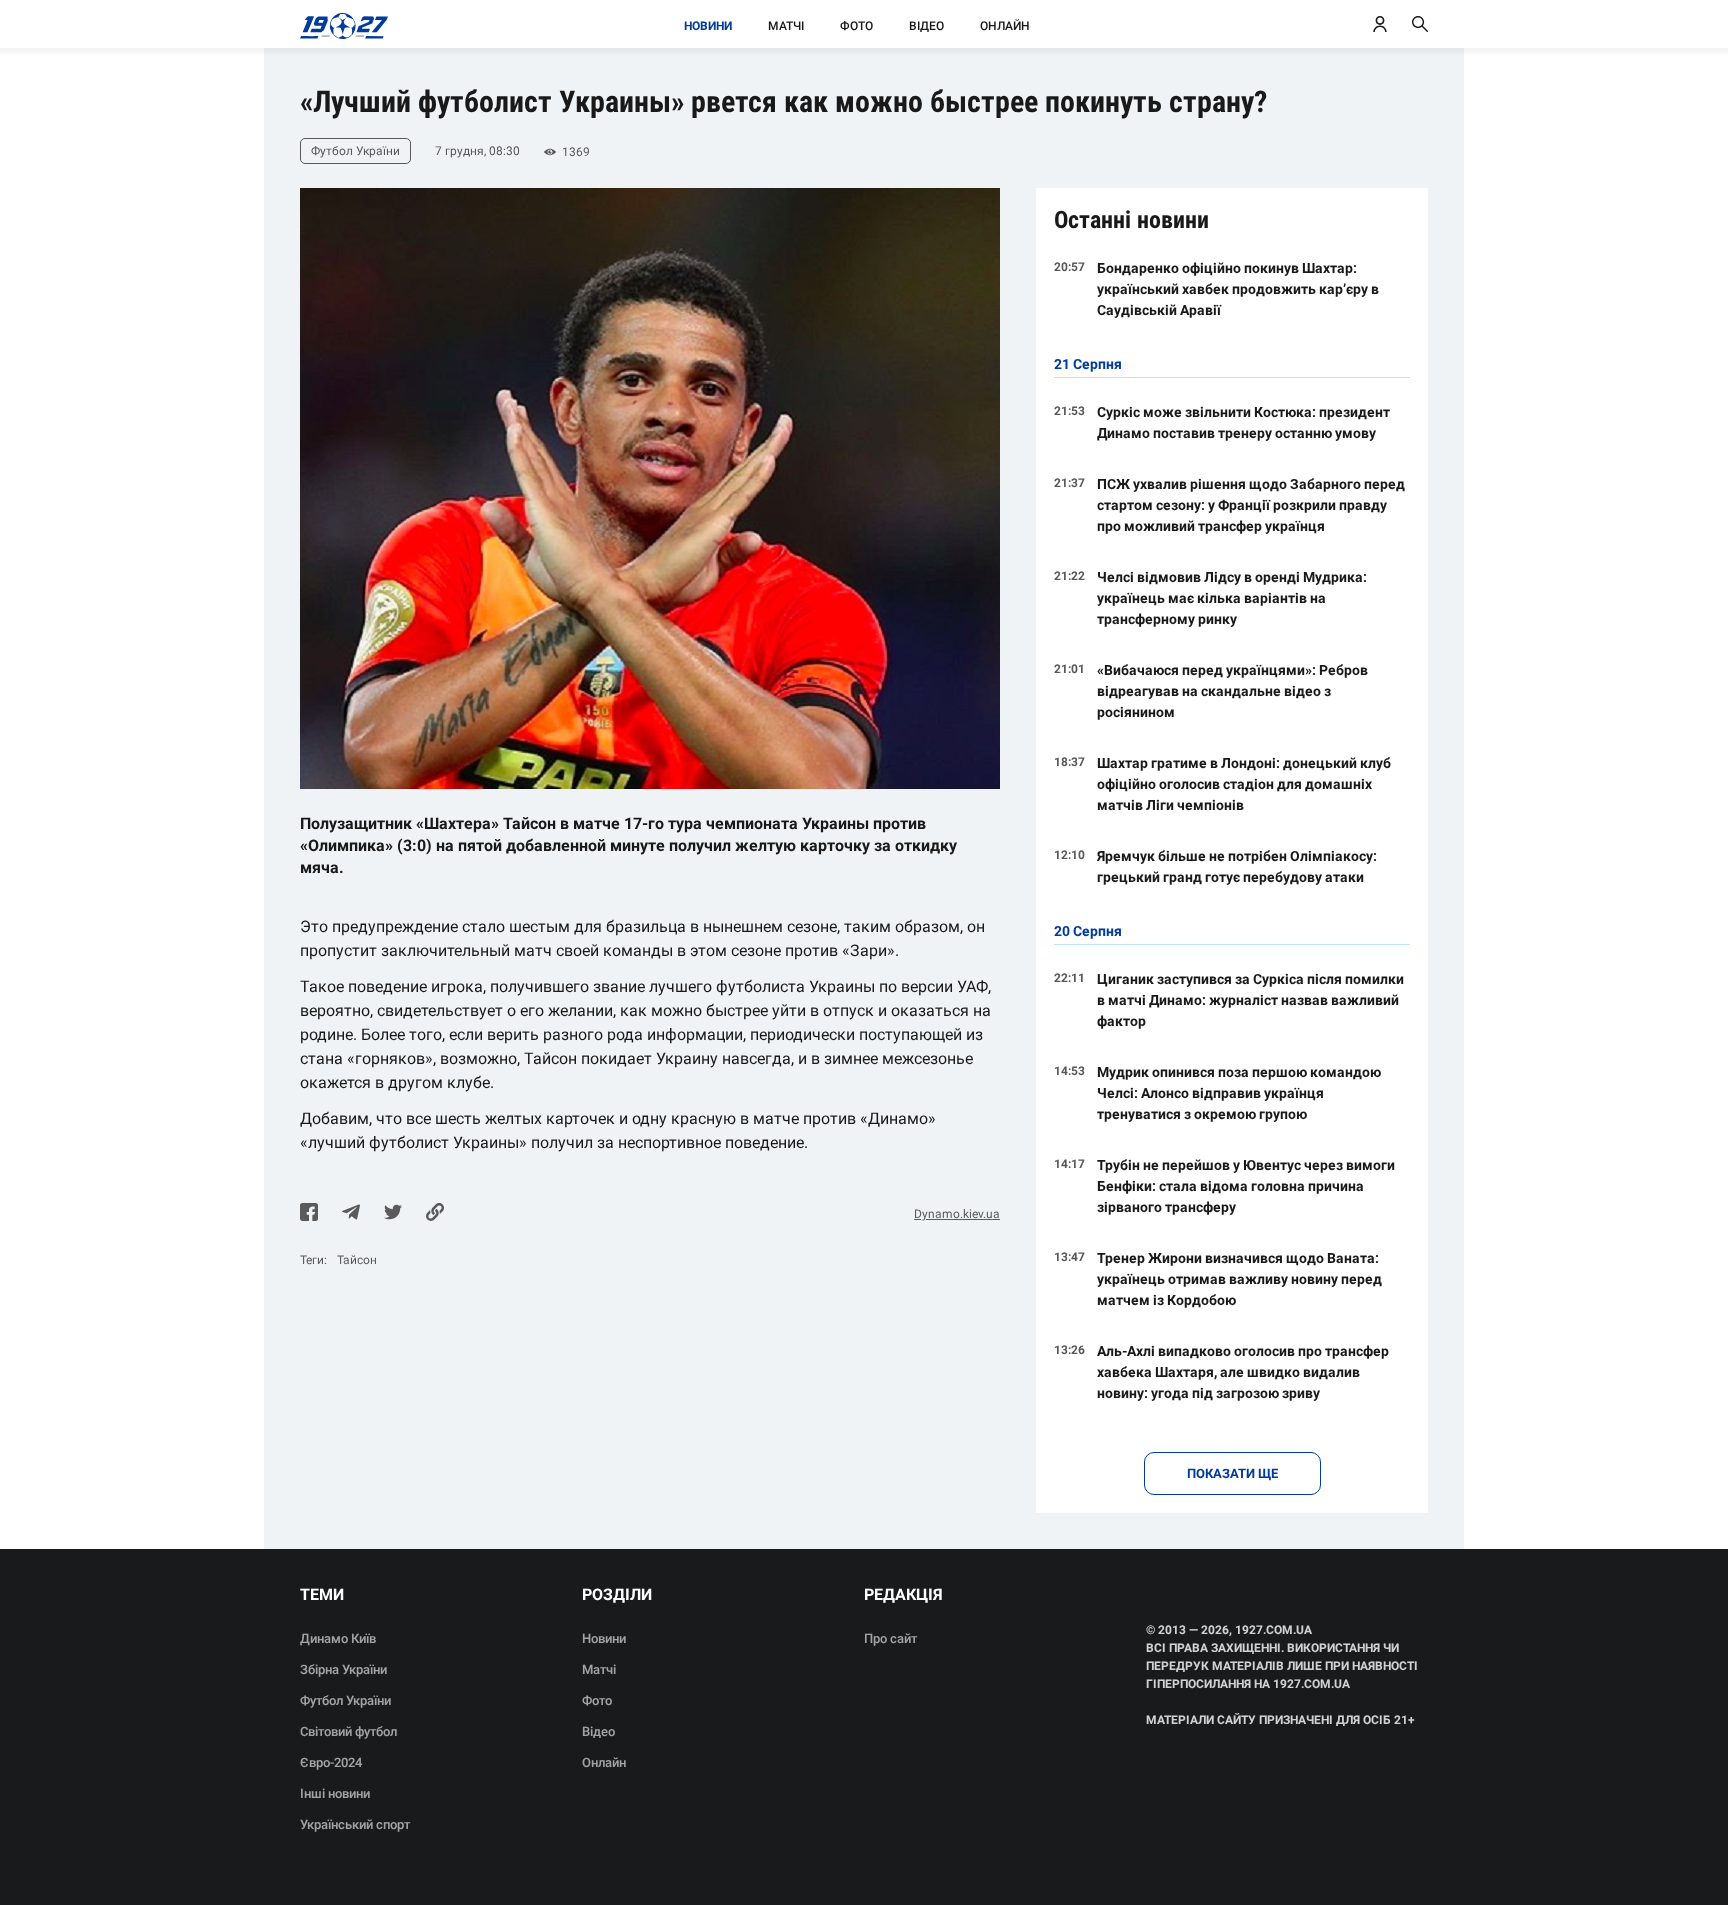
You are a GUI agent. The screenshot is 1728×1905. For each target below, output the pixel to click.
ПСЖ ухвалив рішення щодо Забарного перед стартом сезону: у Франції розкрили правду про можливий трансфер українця (1251, 505)
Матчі (786, 26)
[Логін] (1380, 24)
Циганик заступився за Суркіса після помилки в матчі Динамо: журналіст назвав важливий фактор (1250, 1000)
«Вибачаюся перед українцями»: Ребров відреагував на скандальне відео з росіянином (1232, 691)
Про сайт (890, 1638)
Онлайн (1005, 26)
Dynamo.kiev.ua (957, 1214)
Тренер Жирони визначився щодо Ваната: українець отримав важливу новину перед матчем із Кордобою (1239, 1279)
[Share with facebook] (309, 1214)
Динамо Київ (338, 1638)
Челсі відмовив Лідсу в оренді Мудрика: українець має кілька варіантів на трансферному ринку (1232, 598)
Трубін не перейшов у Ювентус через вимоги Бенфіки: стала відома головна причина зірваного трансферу (1246, 1186)
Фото (856, 26)
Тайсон (357, 1260)
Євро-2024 (331, 1762)
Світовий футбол (348, 1731)
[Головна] (338, 24)
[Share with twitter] (393, 1214)
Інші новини (335, 1793)
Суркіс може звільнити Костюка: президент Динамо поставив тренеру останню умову (1243, 422)
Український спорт (355, 1824)
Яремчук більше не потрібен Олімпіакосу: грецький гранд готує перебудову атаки (1237, 866)
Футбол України (345, 1700)
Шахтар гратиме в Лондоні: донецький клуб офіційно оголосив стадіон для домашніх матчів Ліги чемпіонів (1244, 784)
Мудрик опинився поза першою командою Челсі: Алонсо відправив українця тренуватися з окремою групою (1239, 1093)
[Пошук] (1420, 24)
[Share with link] (435, 1214)
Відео (926, 26)
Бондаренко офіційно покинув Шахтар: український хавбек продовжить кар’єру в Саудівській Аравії (1238, 289)
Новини (708, 26)
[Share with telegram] (351, 1214)
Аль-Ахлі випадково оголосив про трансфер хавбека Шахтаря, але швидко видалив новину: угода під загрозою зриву (1243, 1372)
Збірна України (343, 1669)
